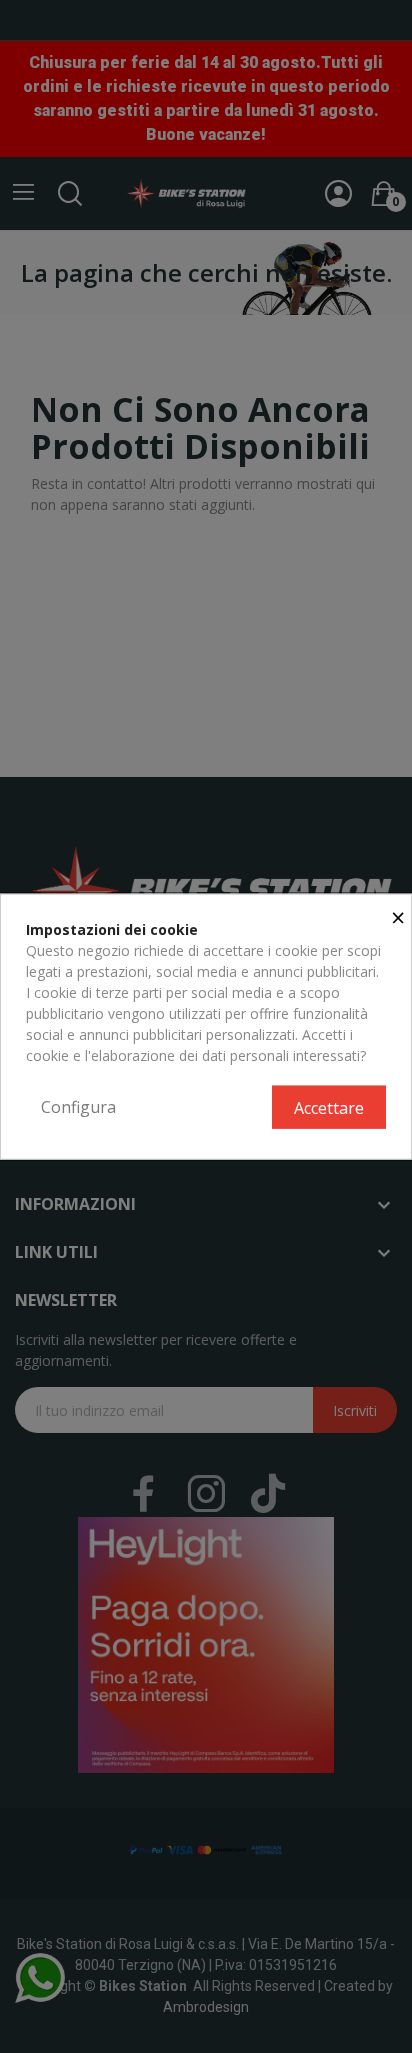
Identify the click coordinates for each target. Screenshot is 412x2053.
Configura (78, 1106)
